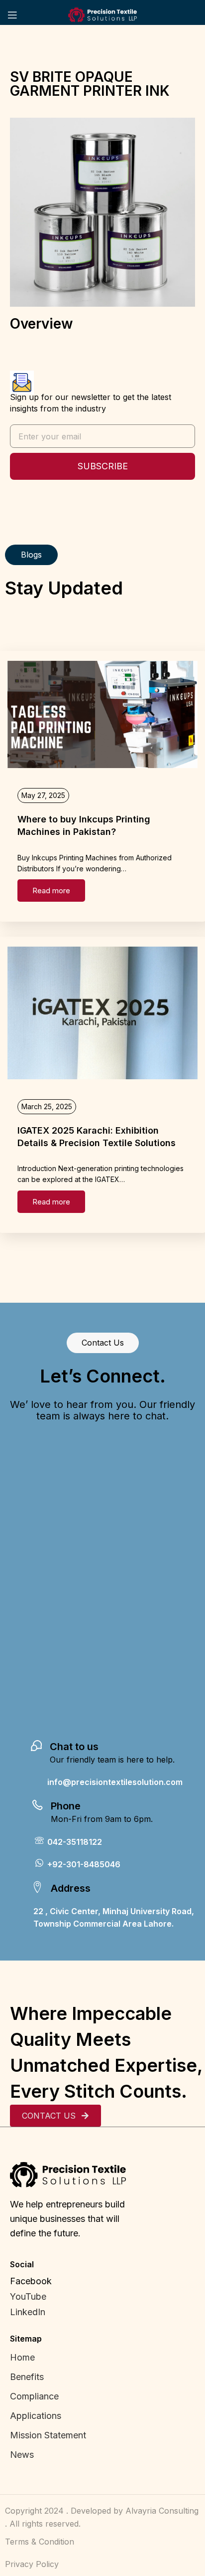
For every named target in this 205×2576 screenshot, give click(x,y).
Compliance (34, 2396)
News (22, 2455)
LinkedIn (28, 2312)
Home (22, 2357)
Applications (36, 2416)
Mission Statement (49, 2435)
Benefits (27, 2377)
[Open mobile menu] (12, 15)
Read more (51, 891)
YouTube (28, 2296)
